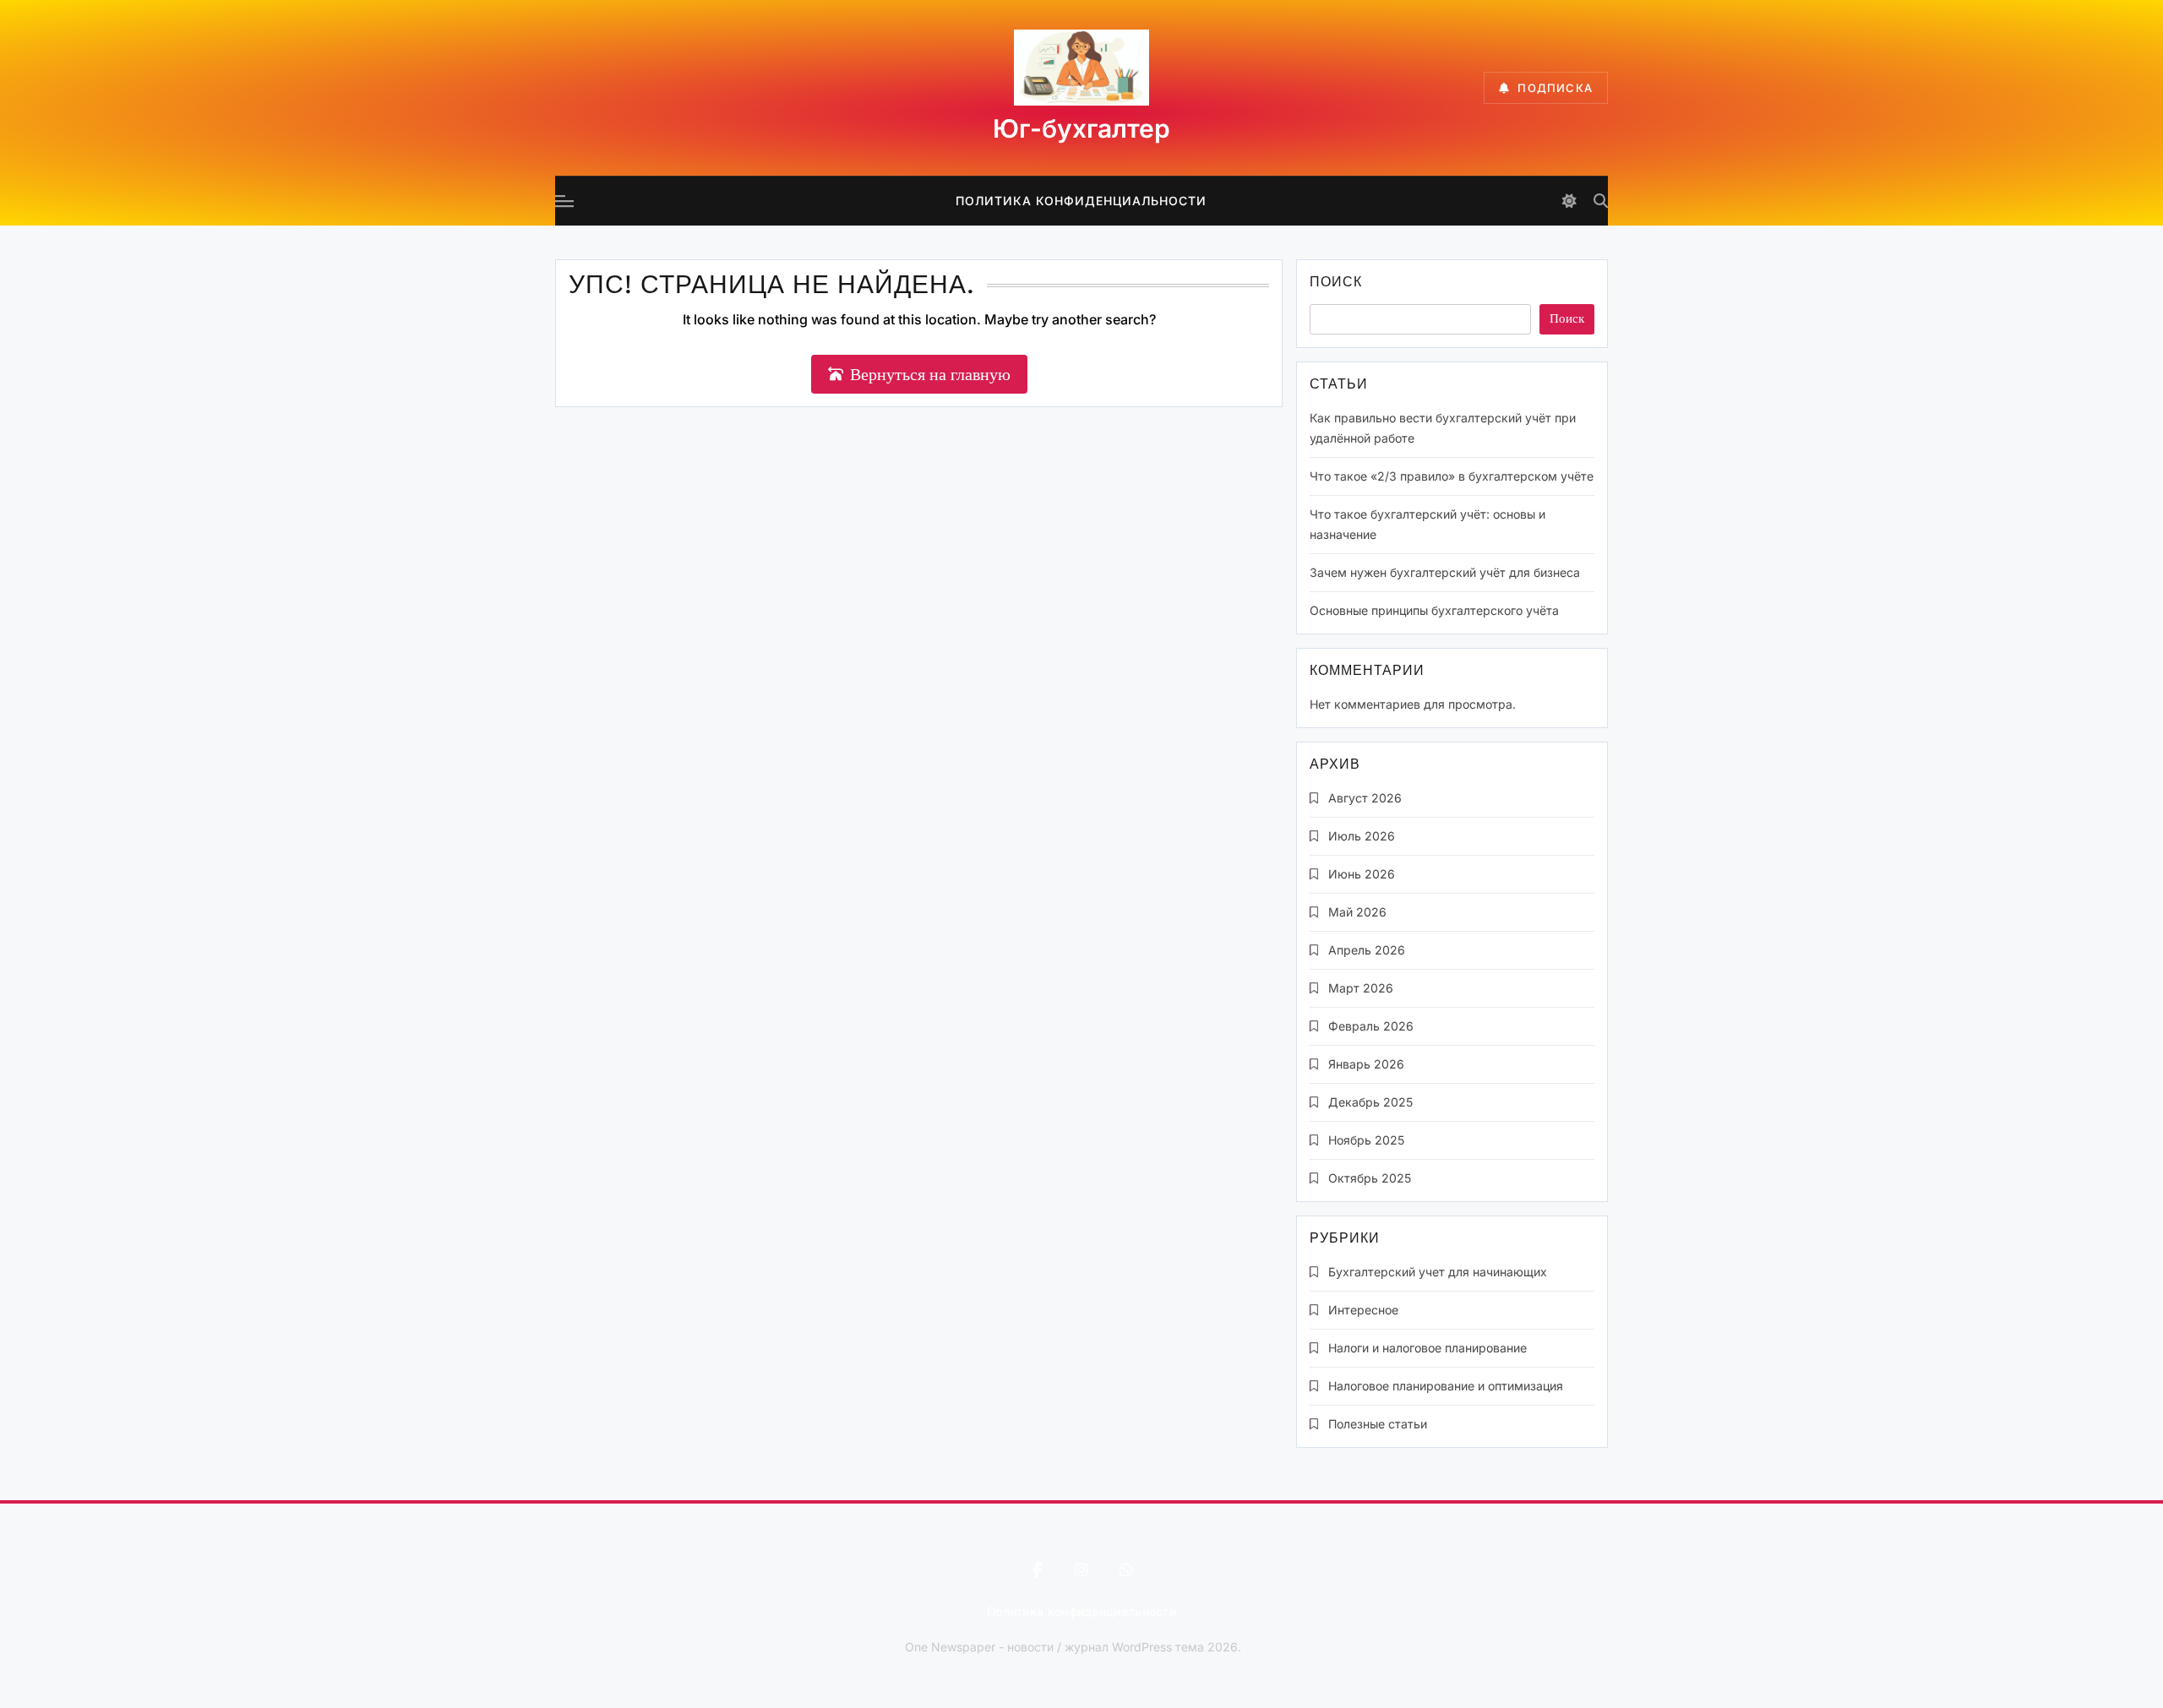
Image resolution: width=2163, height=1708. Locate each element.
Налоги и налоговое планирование (1427, 1348)
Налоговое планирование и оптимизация (1446, 1386)
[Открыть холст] (564, 201)
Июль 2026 (1362, 836)
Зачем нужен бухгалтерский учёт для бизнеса (1445, 572)
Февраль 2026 (1371, 1026)
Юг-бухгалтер (1081, 128)
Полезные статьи (1378, 1424)
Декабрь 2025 (1370, 1102)
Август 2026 (1365, 798)
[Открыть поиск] (1601, 201)
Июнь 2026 (1362, 874)
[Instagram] (1081, 1570)
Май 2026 (1357, 912)
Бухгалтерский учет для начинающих (1438, 1272)
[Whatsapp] (1126, 1570)
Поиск (1336, 283)
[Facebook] (1037, 1570)
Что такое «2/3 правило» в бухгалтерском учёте (1452, 476)
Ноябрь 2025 (1366, 1140)
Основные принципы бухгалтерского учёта (1434, 610)
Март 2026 (1361, 988)
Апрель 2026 (1367, 950)
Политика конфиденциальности (1081, 201)
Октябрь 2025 (1370, 1178)
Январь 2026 (1366, 1064)
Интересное (1363, 1310)
